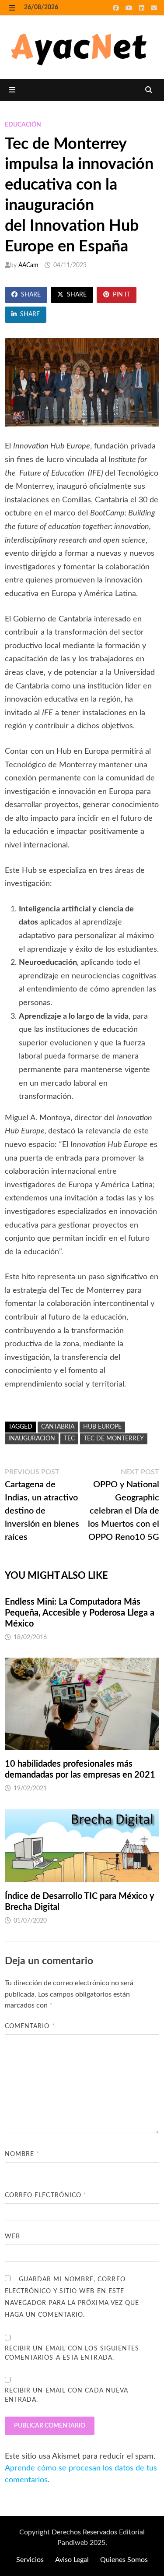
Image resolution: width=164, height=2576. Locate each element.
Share (31, 295)
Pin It (121, 295)
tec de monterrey (114, 1439)
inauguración (32, 1439)
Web (12, 2237)
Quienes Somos (124, 2560)
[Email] (154, 8)
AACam (28, 265)
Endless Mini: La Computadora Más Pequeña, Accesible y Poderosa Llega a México (80, 1613)
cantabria (58, 1427)
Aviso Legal (72, 2560)
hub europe (102, 1427)
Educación (23, 125)
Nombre (22, 2154)
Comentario (30, 2026)
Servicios (30, 2560)
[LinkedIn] (143, 8)
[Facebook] (117, 8)
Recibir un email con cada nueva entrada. (66, 2395)
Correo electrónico (46, 2195)
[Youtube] (130, 8)
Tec (69, 1439)
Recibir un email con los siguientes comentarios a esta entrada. (72, 2353)
